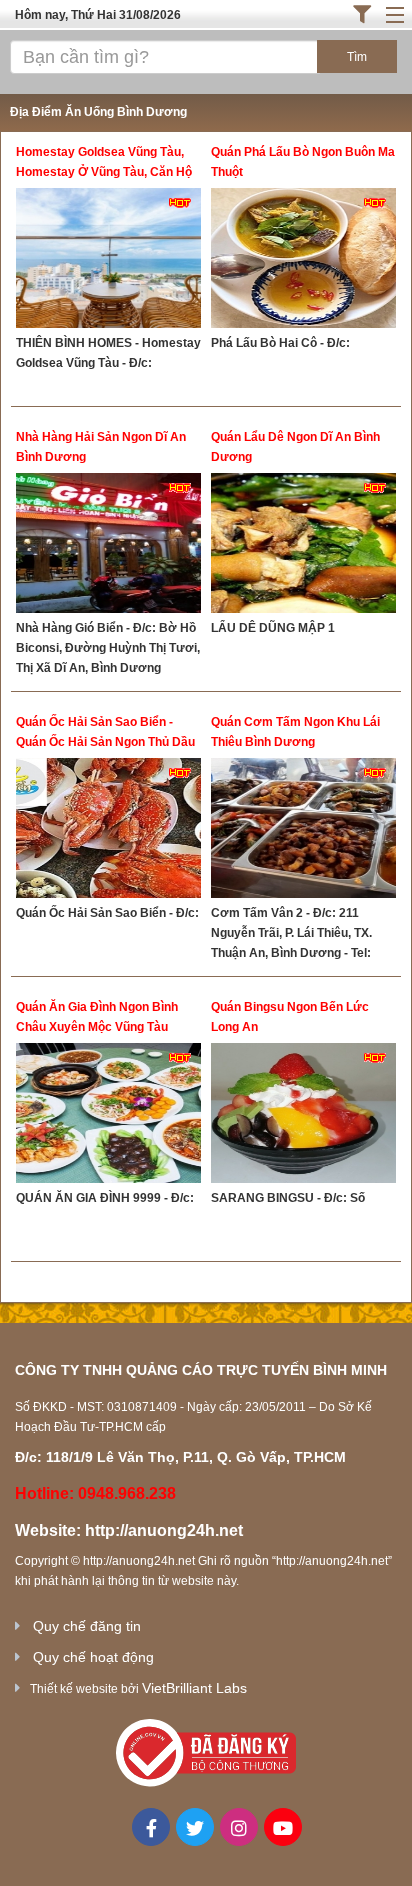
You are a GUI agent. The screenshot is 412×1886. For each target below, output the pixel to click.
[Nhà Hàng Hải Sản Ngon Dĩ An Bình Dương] (108, 545)
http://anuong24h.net (164, 1530)
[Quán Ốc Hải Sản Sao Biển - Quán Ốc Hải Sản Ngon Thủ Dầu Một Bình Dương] (108, 830)
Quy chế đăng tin (87, 1626)
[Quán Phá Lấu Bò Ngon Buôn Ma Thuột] (303, 260)
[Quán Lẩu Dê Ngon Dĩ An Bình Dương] (303, 545)
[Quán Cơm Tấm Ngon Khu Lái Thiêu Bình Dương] (303, 830)
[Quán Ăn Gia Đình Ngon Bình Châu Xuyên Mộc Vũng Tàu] (108, 1115)
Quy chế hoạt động (93, 1657)
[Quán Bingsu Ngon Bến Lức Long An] (303, 1115)
